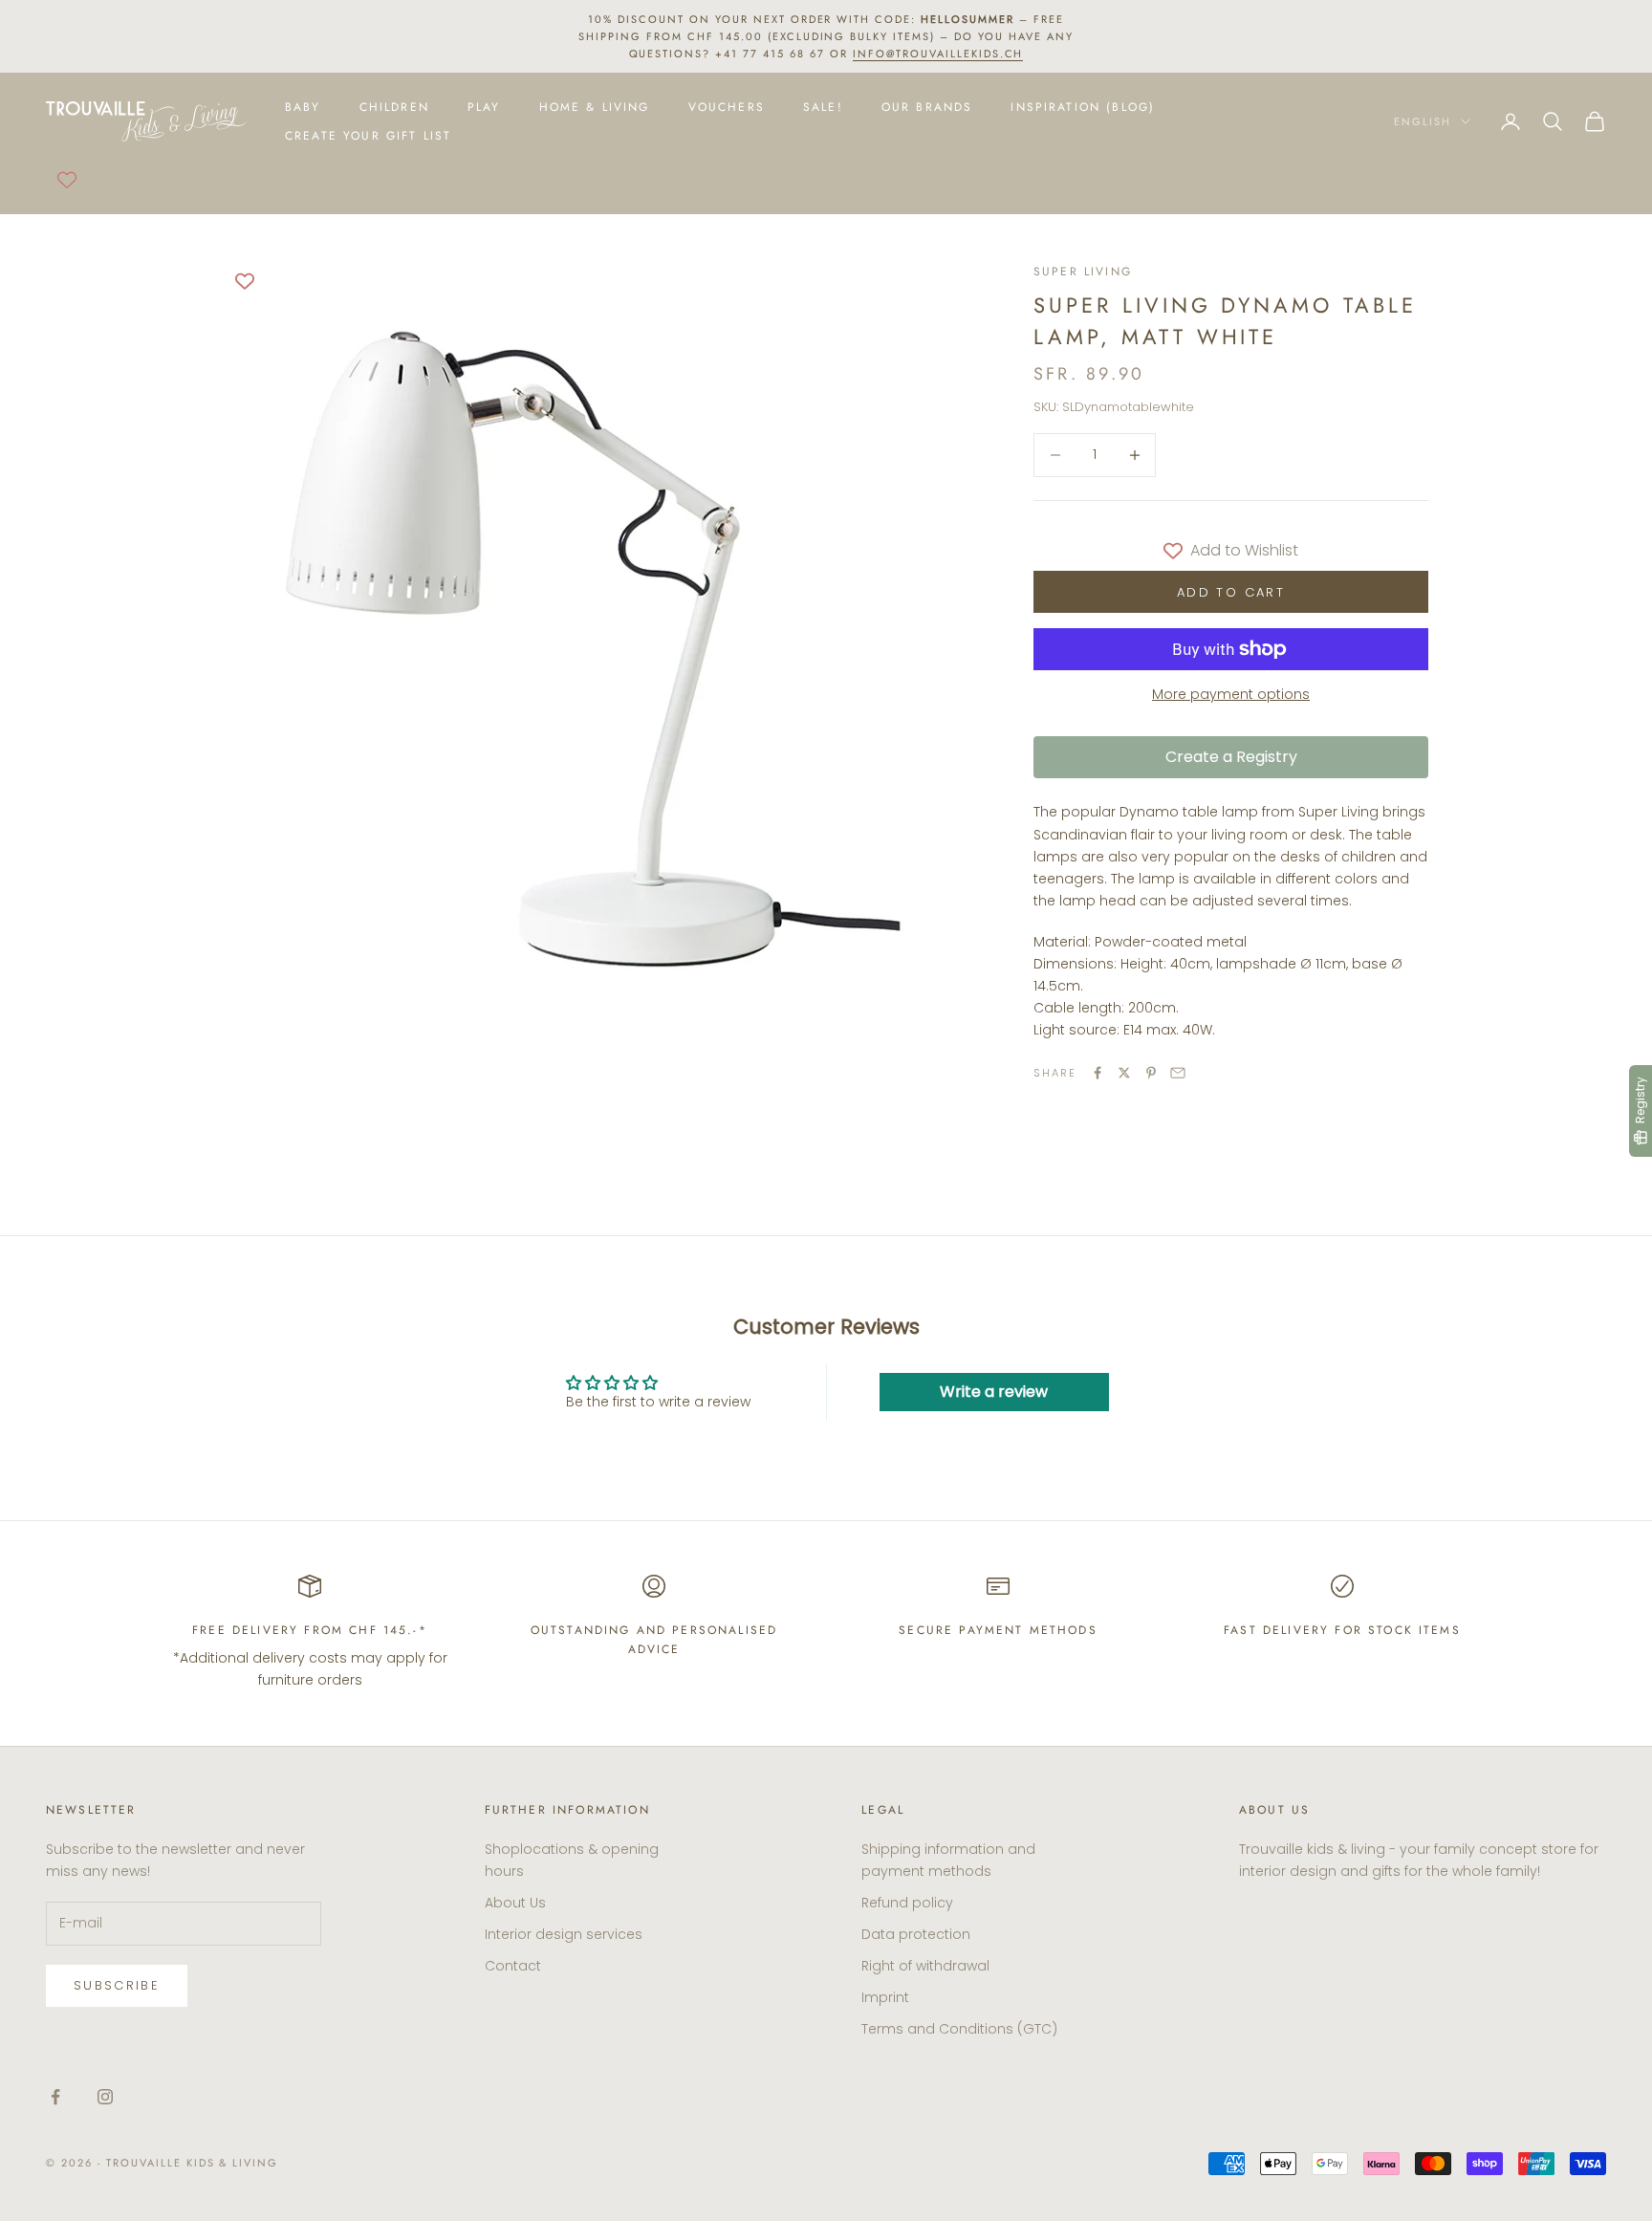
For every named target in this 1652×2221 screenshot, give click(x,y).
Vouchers (727, 107)
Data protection (916, 1934)
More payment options (1231, 694)
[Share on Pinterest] (1151, 1073)
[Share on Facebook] (1098, 1073)
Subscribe (117, 1985)
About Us (515, 1903)
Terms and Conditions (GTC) (959, 2029)
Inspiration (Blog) (1083, 107)
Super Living (1083, 272)
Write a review (994, 1392)
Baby (303, 107)
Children (394, 107)
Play (484, 107)
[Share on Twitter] (1124, 1073)
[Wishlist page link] (67, 180)
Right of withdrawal (925, 1966)
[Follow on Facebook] (55, 2097)
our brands (927, 107)
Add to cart (1231, 592)
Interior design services (564, 1934)
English (1423, 121)
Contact (513, 1966)
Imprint (885, 1997)
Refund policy (907, 1903)
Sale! (823, 107)
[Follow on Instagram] (105, 2097)
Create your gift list (368, 136)
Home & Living (595, 107)
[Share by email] (1178, 1073)
